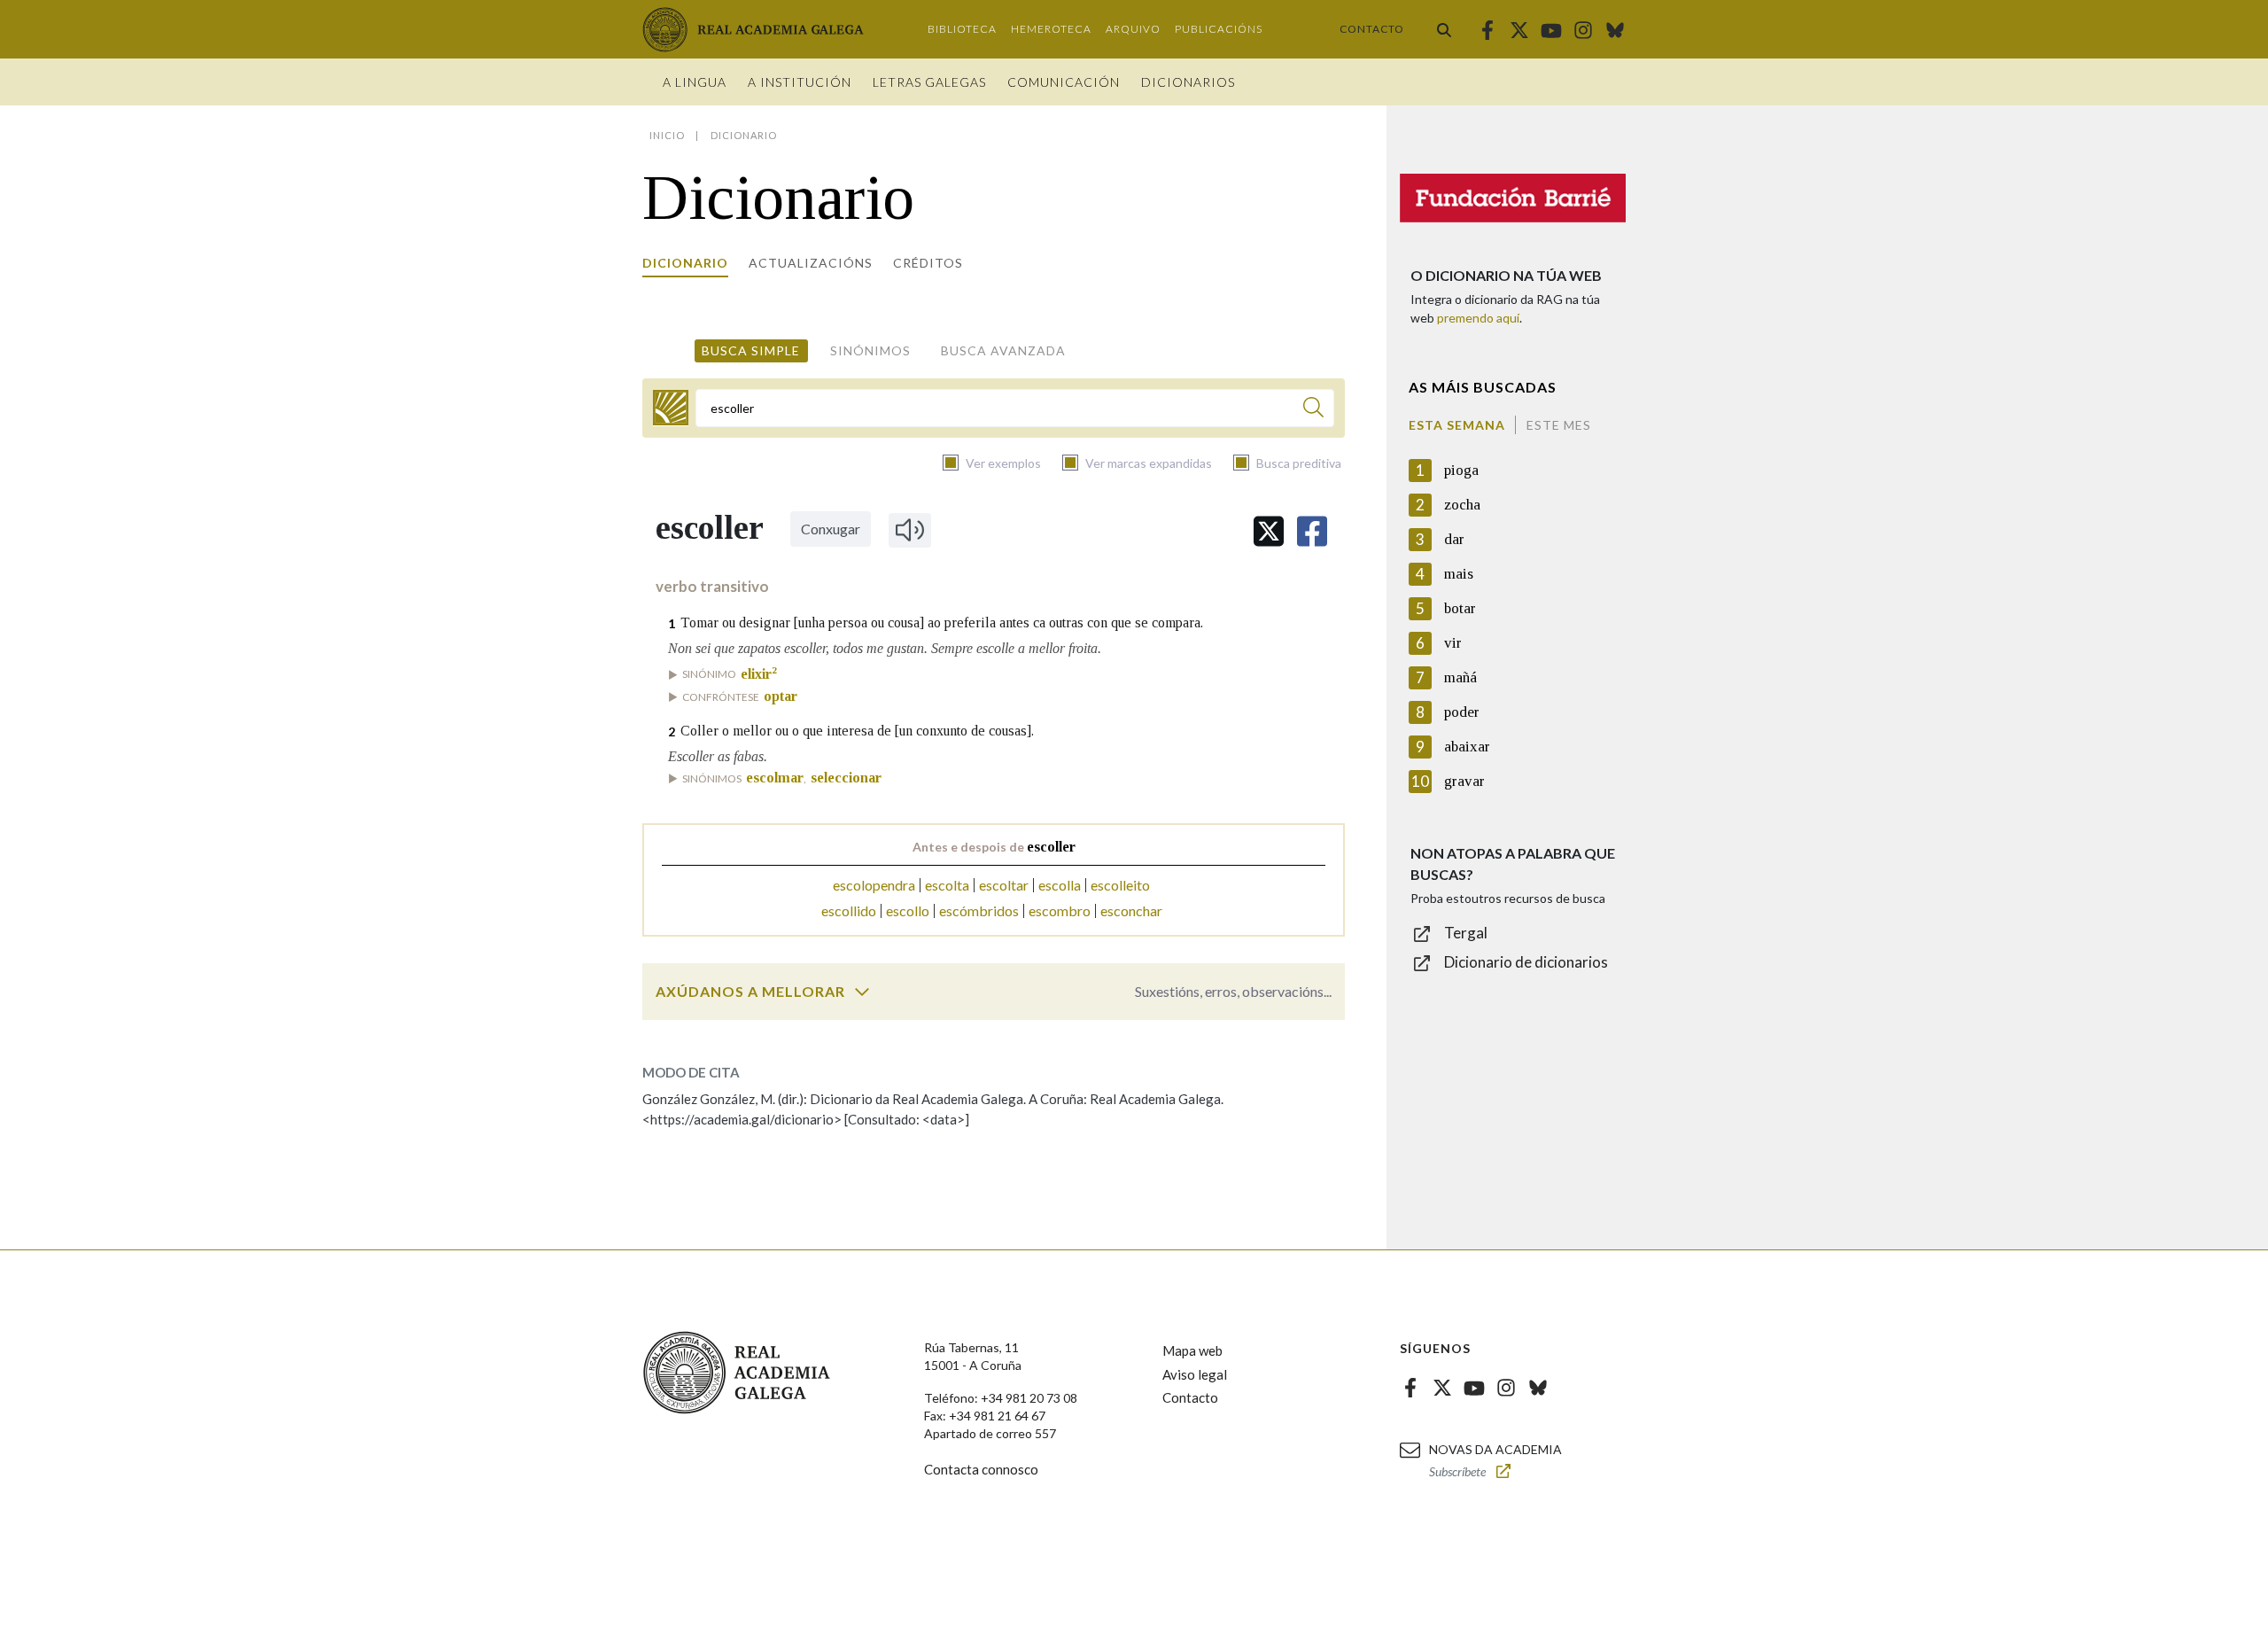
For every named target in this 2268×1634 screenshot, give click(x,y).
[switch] (862, 992)
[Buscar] (1444, 29)
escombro (1060, 910)
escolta (947, 885)
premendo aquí (1478, 318)
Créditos (928, 263)
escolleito (1120, 885)
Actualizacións (811, 263)
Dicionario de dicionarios (1526, 962)
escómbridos (979, 910)
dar (1454, 539)
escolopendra (874, 885)
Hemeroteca (1051, 29)
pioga (1461, 470)
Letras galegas (929, 82)
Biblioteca (962, 29)
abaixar (1467, 747)
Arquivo (1133, 29)
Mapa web (1192, 1350)
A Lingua (695, 82)
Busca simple (751, 350)
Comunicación (1064, 82)
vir (1453, 643)
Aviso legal (1195, 1374)
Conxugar (831, 529)
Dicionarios (1188, 82)
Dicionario (685, 263)
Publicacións (1219, 29)
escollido (849, 910)
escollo (908, 910)
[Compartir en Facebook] (1312, 531)
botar (1460, 608)
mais (1459, 574)
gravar (1464, 781)
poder (1462, 712)
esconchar (1131, 910)
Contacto (1372, 29)
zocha (1462, 505)
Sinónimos (870, 350)
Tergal (1466, 933)
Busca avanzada (1003, 350)
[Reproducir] (910, 530)
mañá (1460, 677)
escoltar (1004, 885)
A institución (800, 82)
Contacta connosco (981, 1469)
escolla (1060, 885)
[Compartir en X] (1269, 531)
